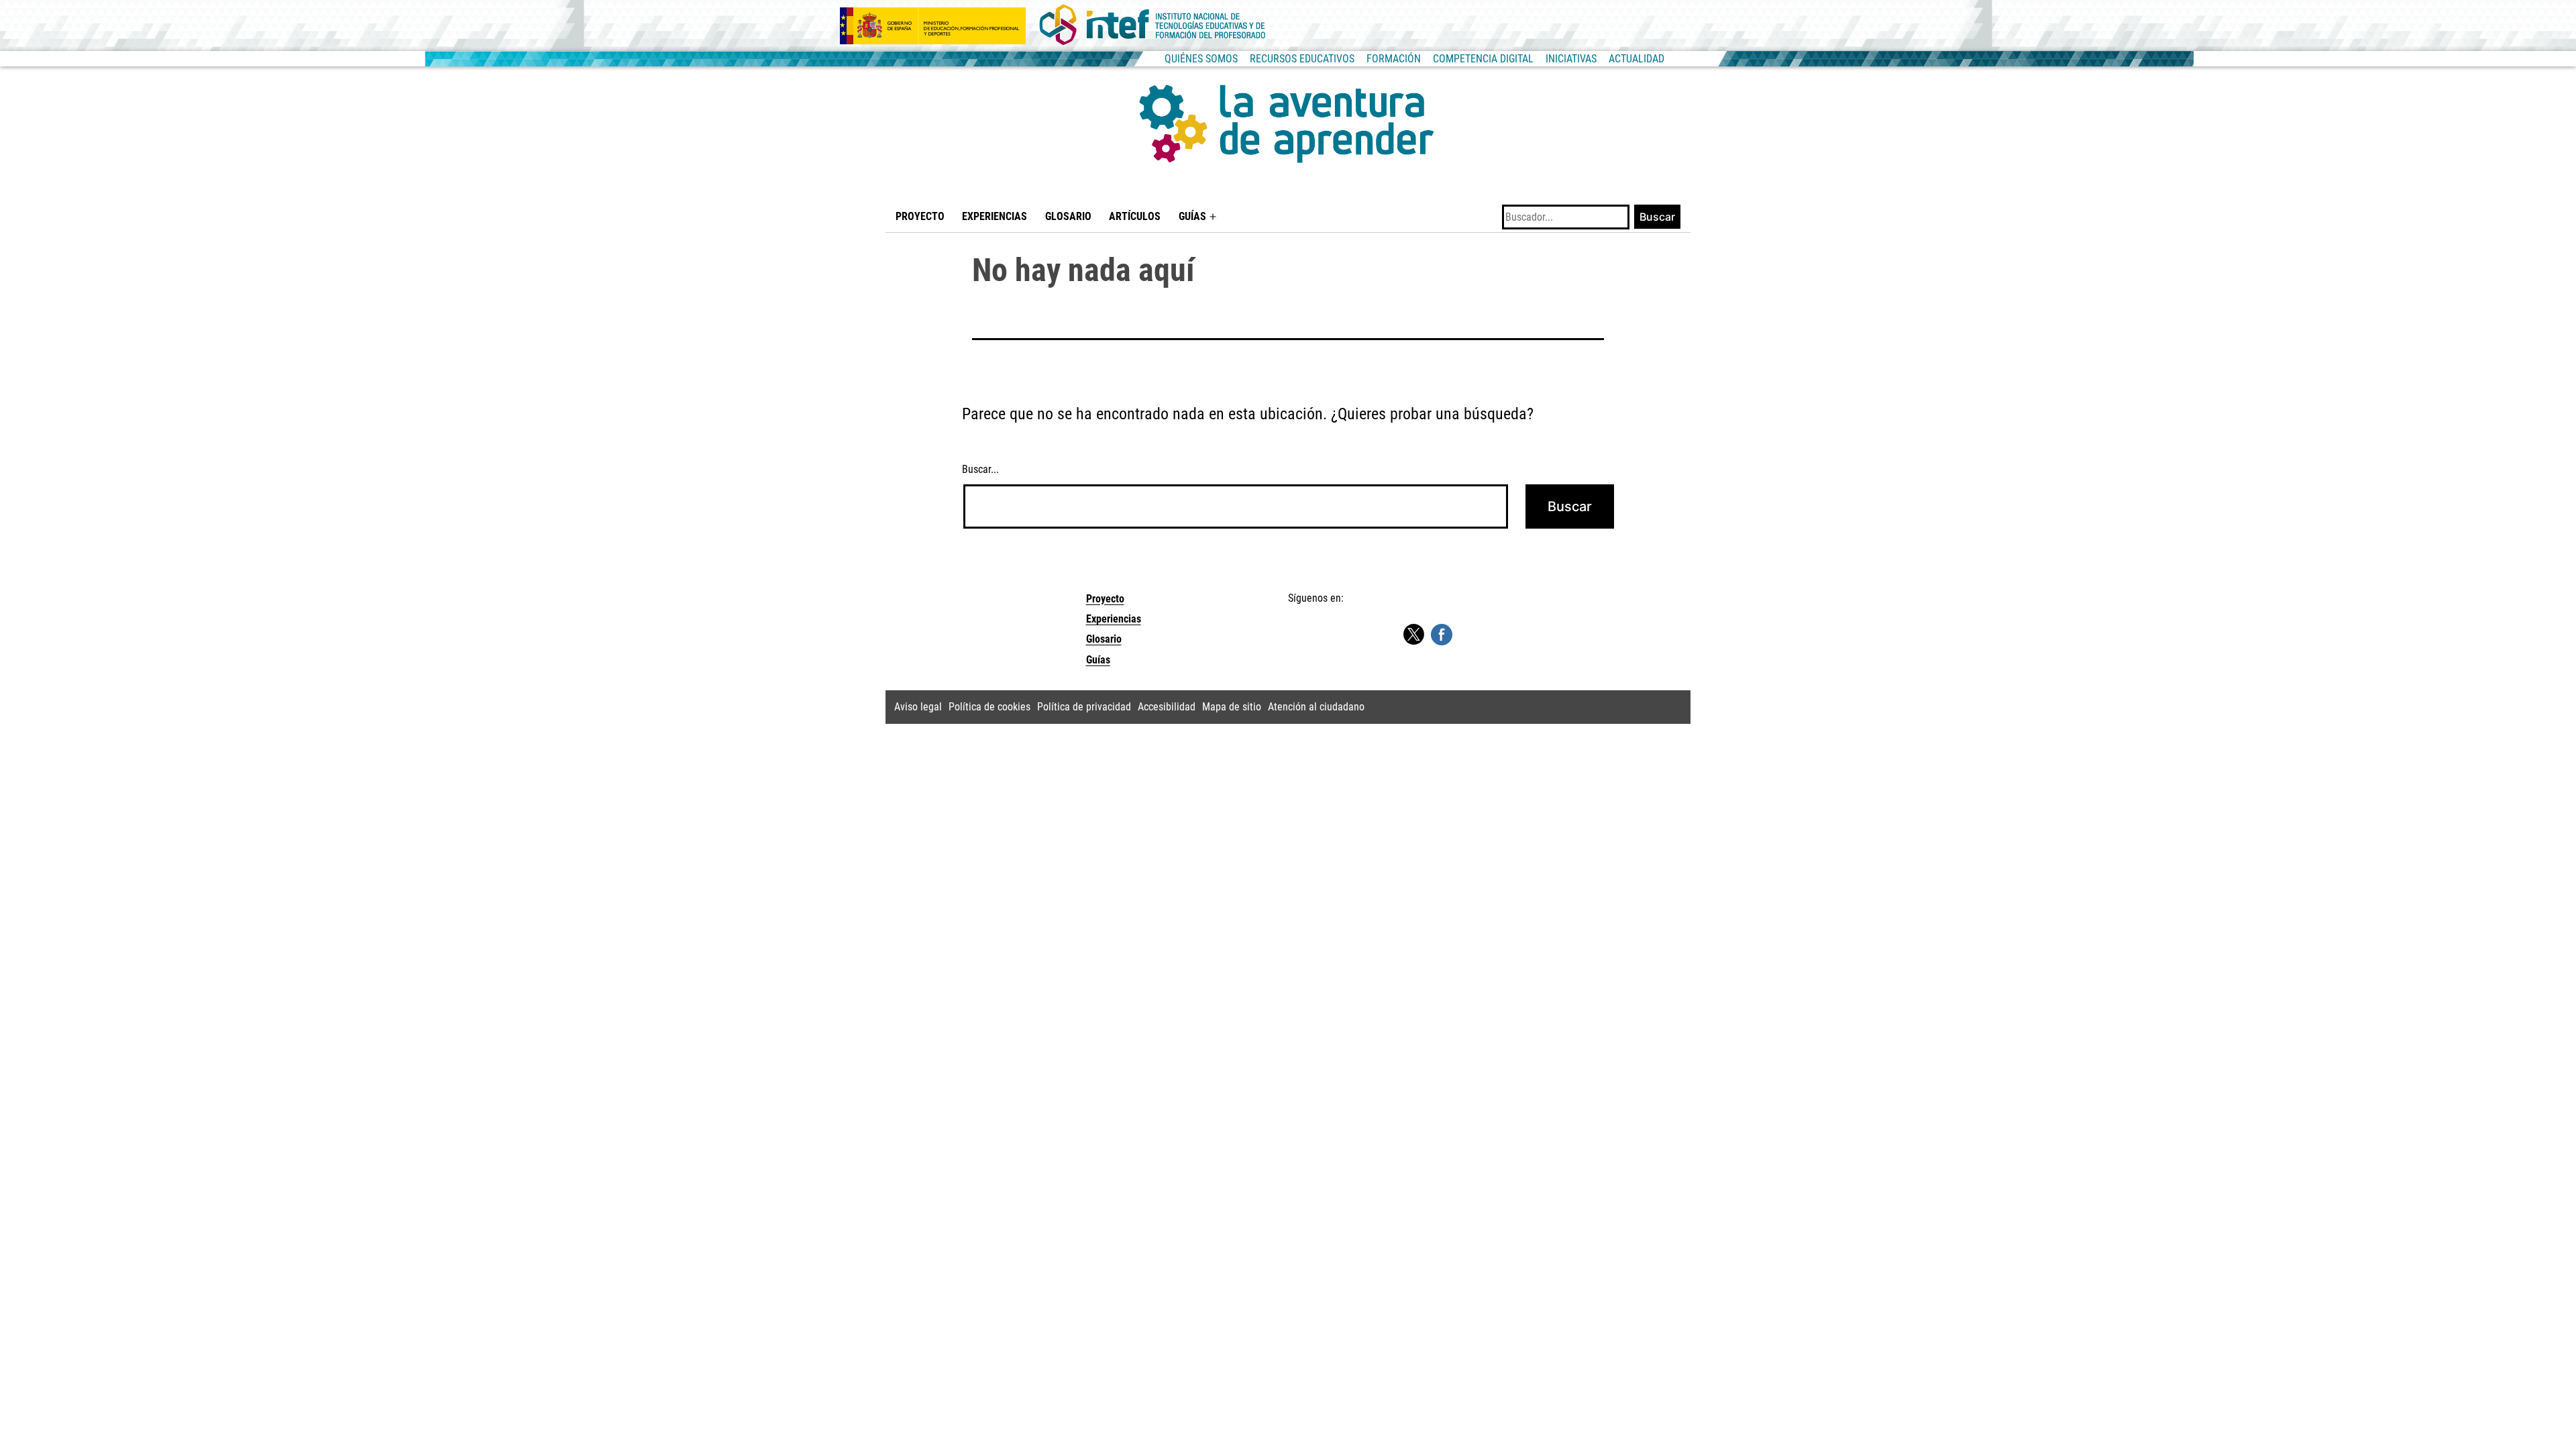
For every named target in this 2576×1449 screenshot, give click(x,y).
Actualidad (1636, 59)
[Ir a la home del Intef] (1152, 25)
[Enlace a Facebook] (1442, 634)
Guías (1192, 216)
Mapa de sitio (1232, 707)
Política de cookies (989, 707)
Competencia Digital (1483, 59)
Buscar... (980, 469)
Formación (1394, 59)
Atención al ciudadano (1316, 707)
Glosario (1068, 216)
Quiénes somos (1201, 59)
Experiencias (995, 216)
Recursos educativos (1302, 59)
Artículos (1135, 216)
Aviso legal (918, 707)
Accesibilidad (1167, 707)
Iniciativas (1571, 59)
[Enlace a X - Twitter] (1413, 635)
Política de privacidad (1084, 707)
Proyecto (920, 216)
